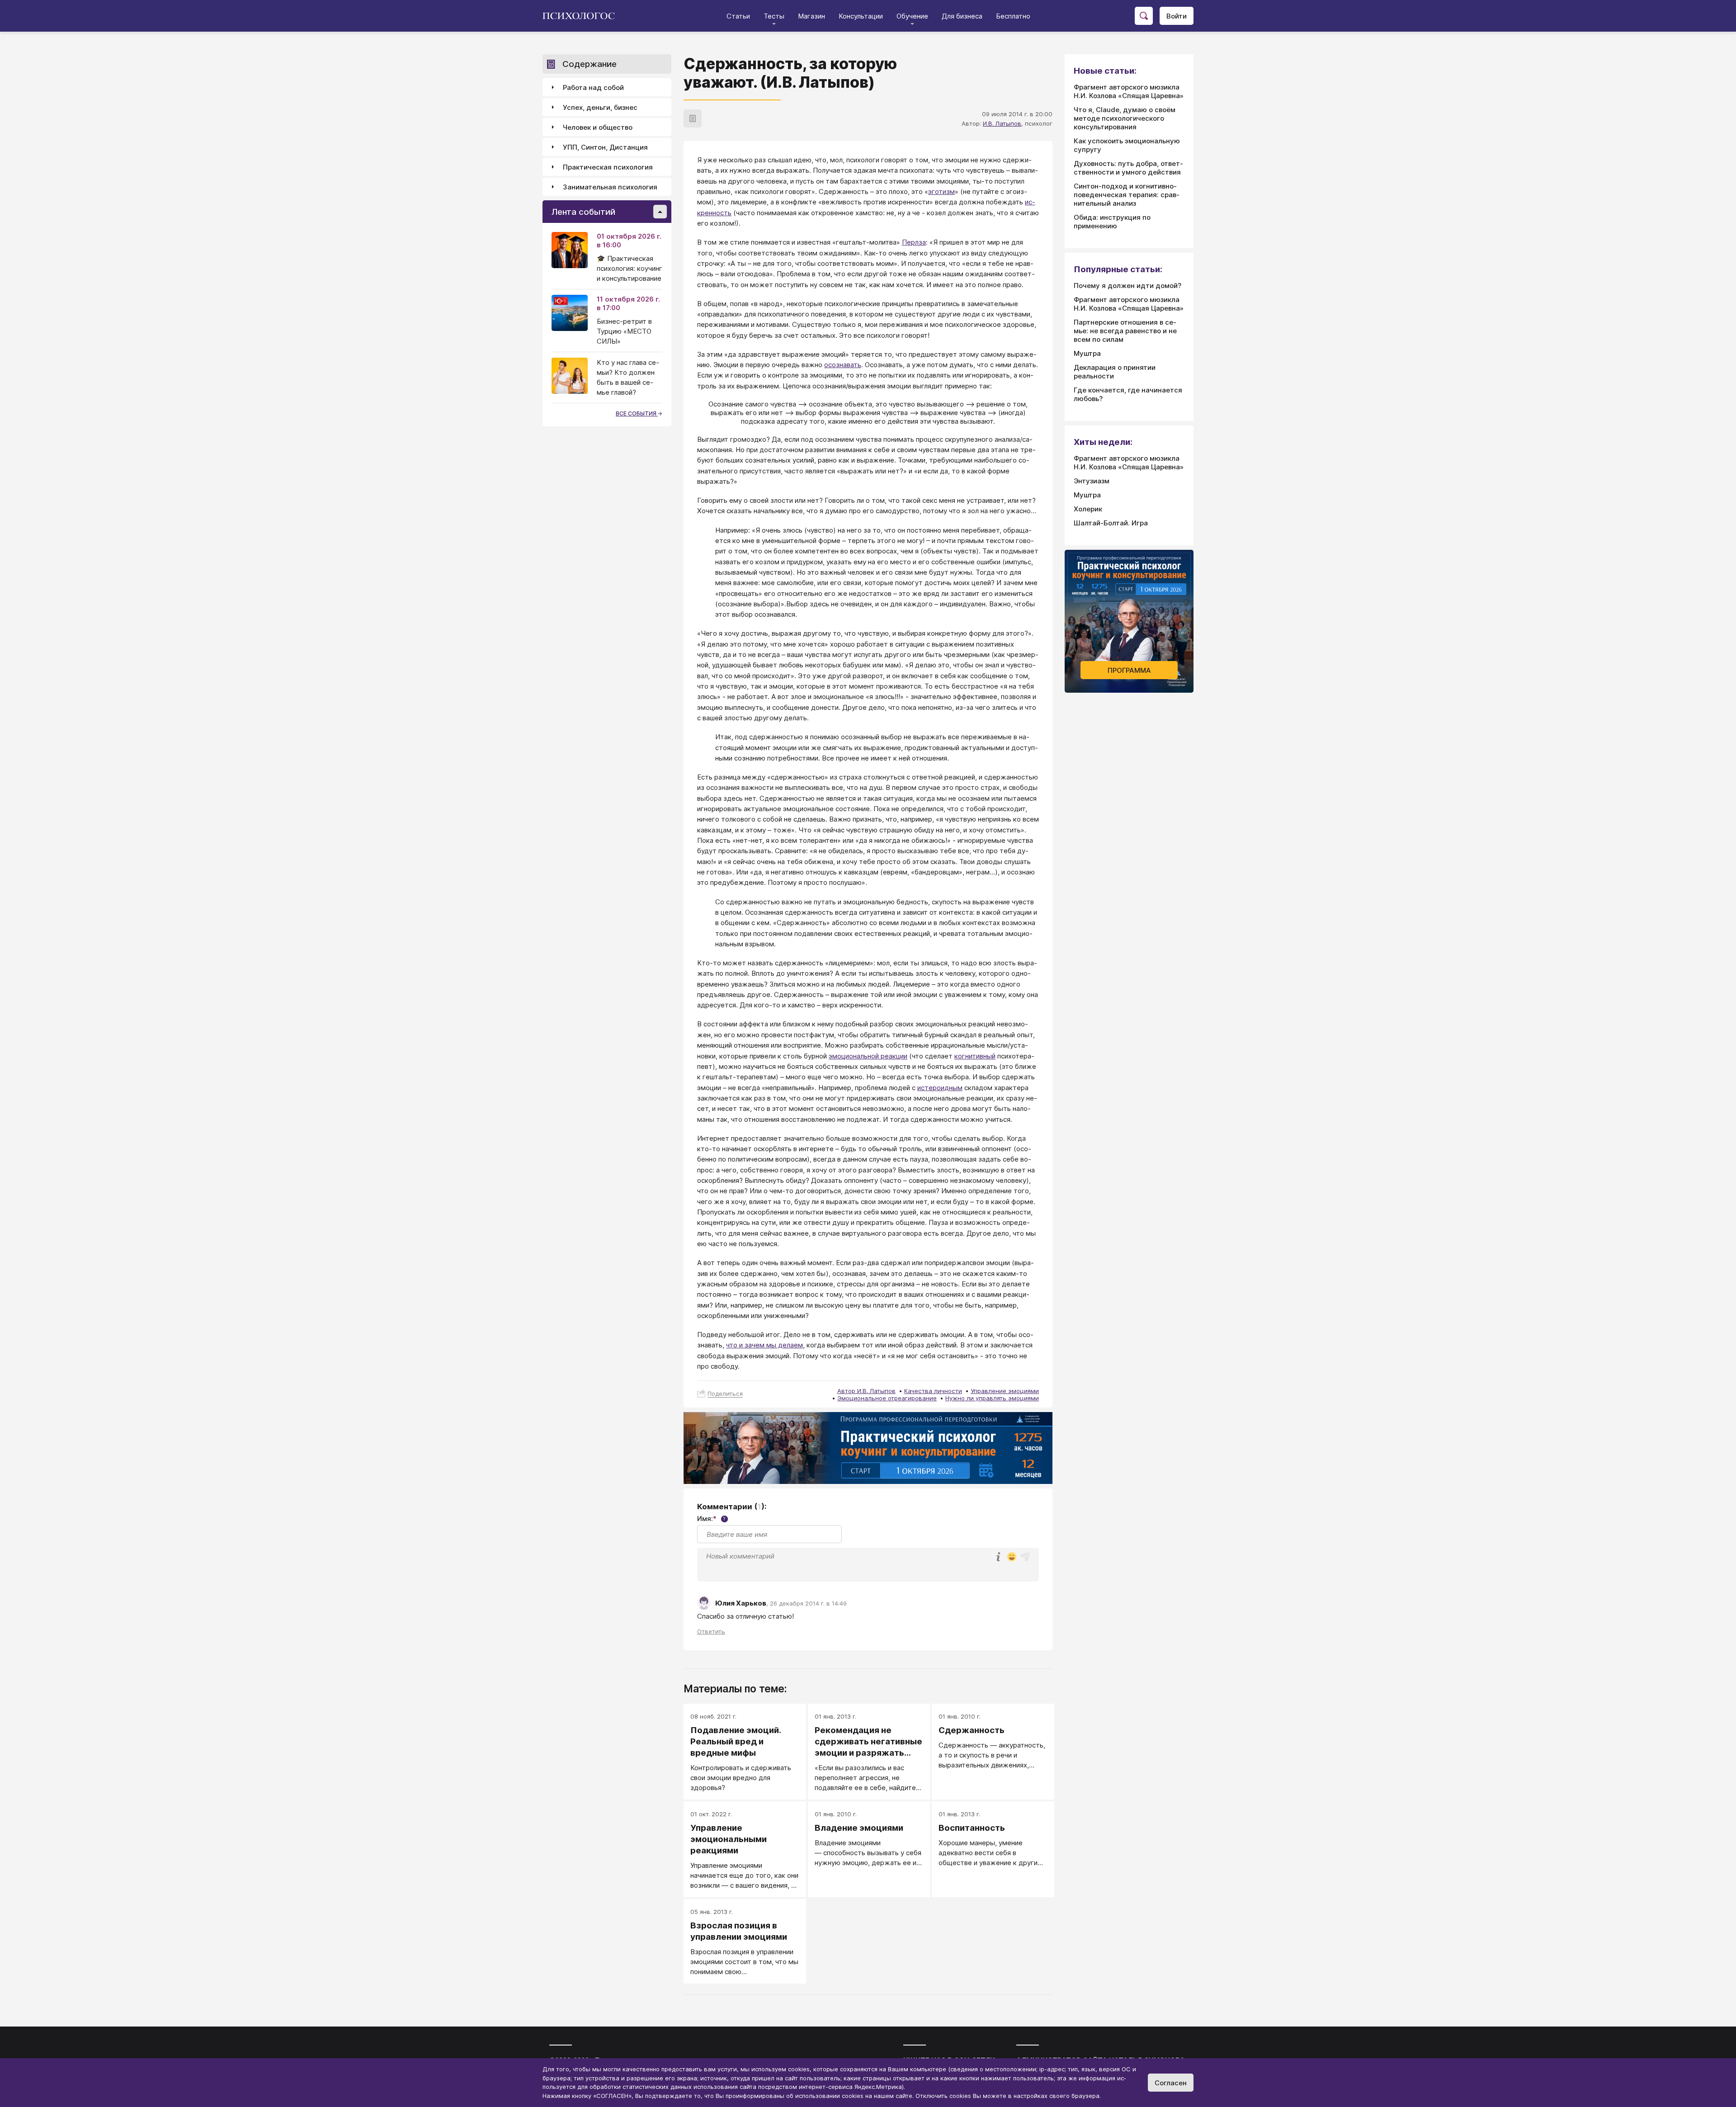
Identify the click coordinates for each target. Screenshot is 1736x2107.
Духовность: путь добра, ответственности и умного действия (1128, 168)
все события (637, 413)
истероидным (940, 1088)
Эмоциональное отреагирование (887, 1398)
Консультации (861, 16)
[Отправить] (1025, 1557)
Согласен (1171, 2083)
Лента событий (583, 212)
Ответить (711, 1631)
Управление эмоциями (1005, 1391)
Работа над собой (593, 87)
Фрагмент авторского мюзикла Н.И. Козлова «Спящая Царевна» (1129, 91)
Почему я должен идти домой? (1127, 286)
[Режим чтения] (693, 118)
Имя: (711, 1519)
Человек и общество (598, 127)
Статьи (738, 16)
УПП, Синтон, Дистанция (605, 147)
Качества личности (933, 1391)
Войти (1177, 16)
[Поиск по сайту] (1144, 16)
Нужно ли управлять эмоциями (992, 1398)
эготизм (941, 191)
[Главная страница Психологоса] (582, 16)
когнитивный (975, 1056)
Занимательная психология (610, 187)
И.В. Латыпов (1002, 123)
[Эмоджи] (1012, 1557)
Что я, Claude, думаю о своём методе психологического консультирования (1125, 118)
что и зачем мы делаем (764, 1345)
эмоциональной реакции (868, 1056)
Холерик (1088, 509)
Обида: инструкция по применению (1112, 222)
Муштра (1087, 353)
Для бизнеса (962, 16)
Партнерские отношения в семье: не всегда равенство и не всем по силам (1125, 331)
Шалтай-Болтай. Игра (1111, 523)
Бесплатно (1013, 16)
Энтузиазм (1092, 481)
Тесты (774, 16)
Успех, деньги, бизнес (600, 107)
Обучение (912, 16)
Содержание (590, 64)
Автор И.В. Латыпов (866, 1391)
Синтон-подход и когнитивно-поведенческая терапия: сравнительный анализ (1127, 195)
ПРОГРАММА (1129, 670)
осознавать (843, 365)
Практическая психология (608, 167)
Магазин (811, 16)
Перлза (914, 242)
